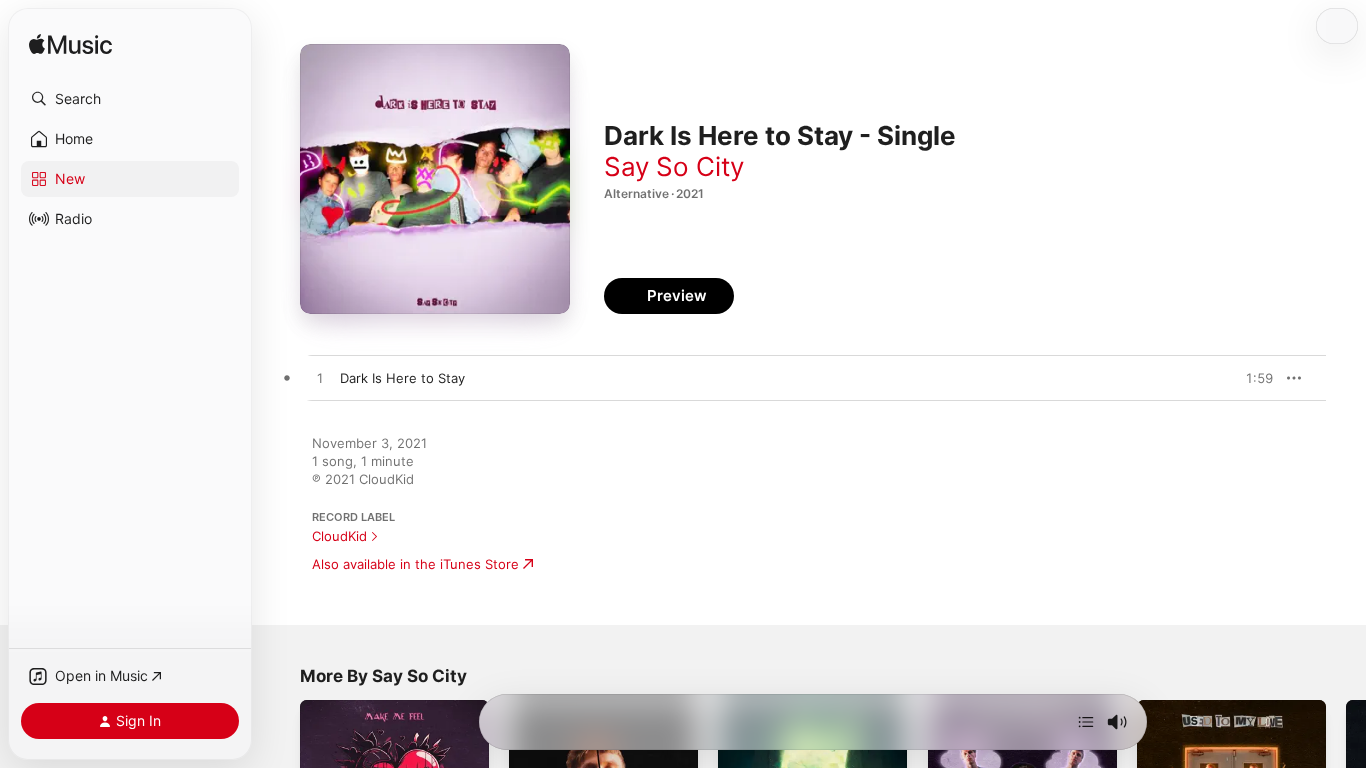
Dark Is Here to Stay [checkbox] (402, 378)
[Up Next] (1086, 722)
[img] (70, 45)
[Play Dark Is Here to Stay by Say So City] (320, 379)
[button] (130, 99)
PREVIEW (1251, 378)
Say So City (674, 166)
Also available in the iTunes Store (415, 564)
